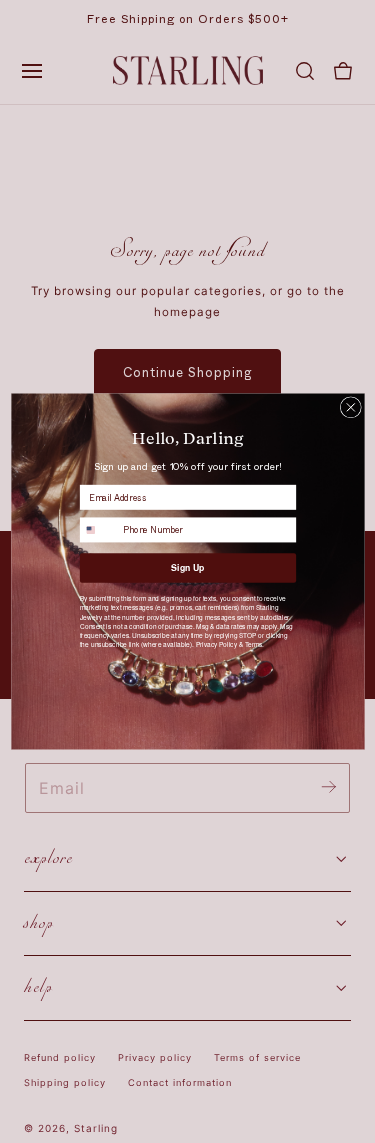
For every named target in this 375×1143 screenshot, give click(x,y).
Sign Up (187, 567)
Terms (253, 644)
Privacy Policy (215, 644)
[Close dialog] (350, 407)
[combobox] (98, 530)
